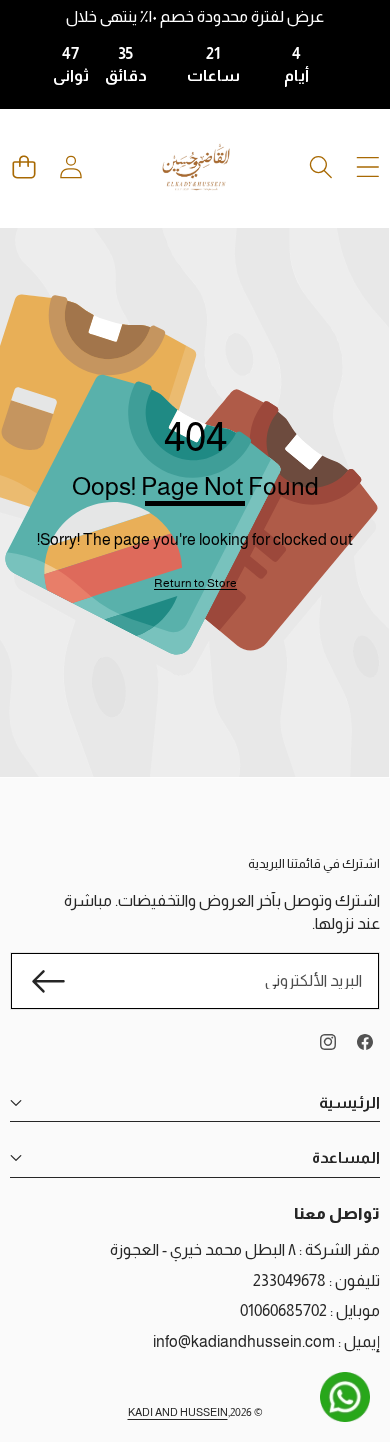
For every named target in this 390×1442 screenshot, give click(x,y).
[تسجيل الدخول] (70, 167)
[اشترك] (48, 981)
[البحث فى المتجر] (320, 167)
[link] (195, 583)
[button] (23, 167)
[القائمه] (367, 167)
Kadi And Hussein (178, 1412)
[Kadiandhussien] (196, 167)
